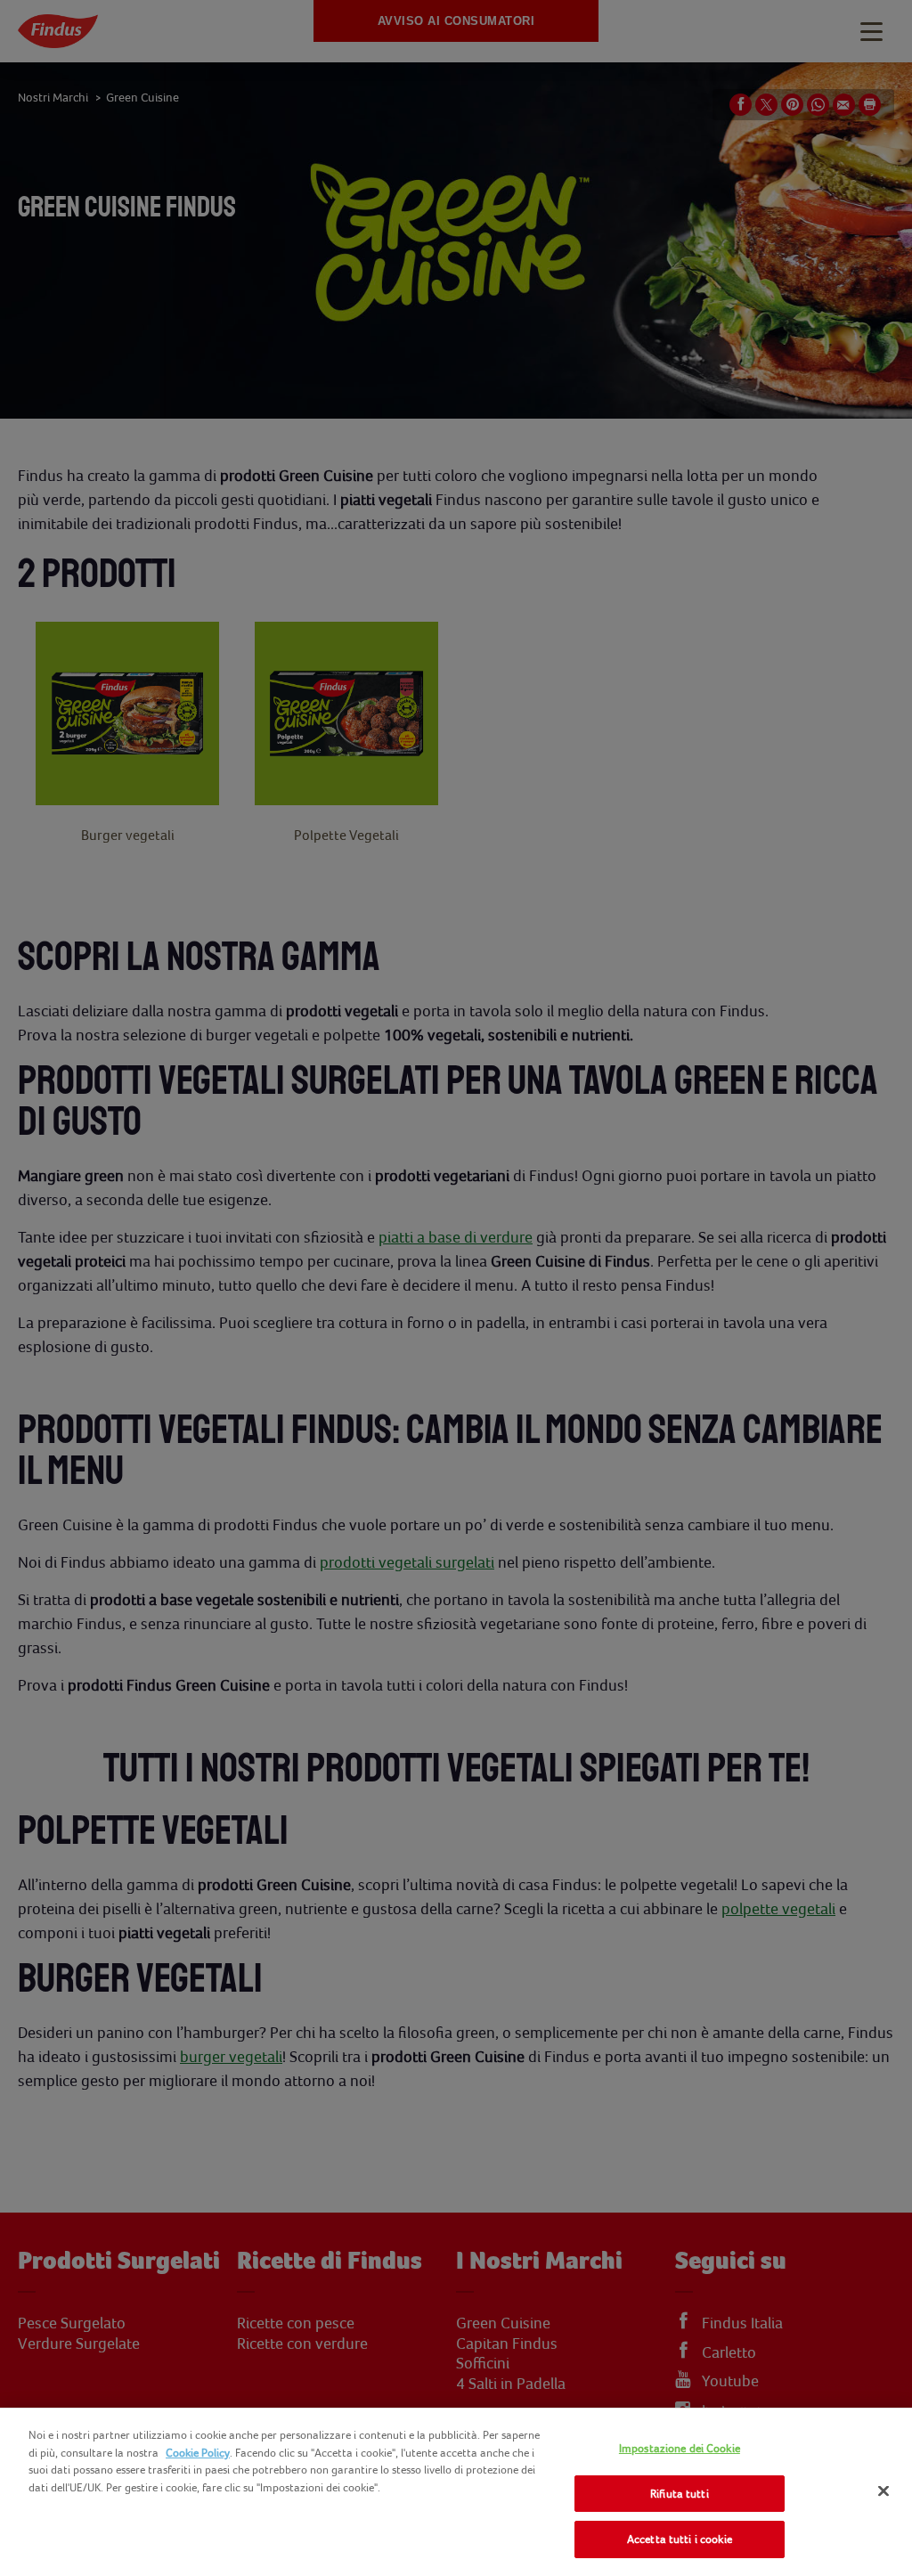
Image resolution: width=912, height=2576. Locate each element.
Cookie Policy (198, 2453)
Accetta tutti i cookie (680, 2539)
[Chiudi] (883, 2491)
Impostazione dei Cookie (680, 2448)
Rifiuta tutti (680, 2494)
